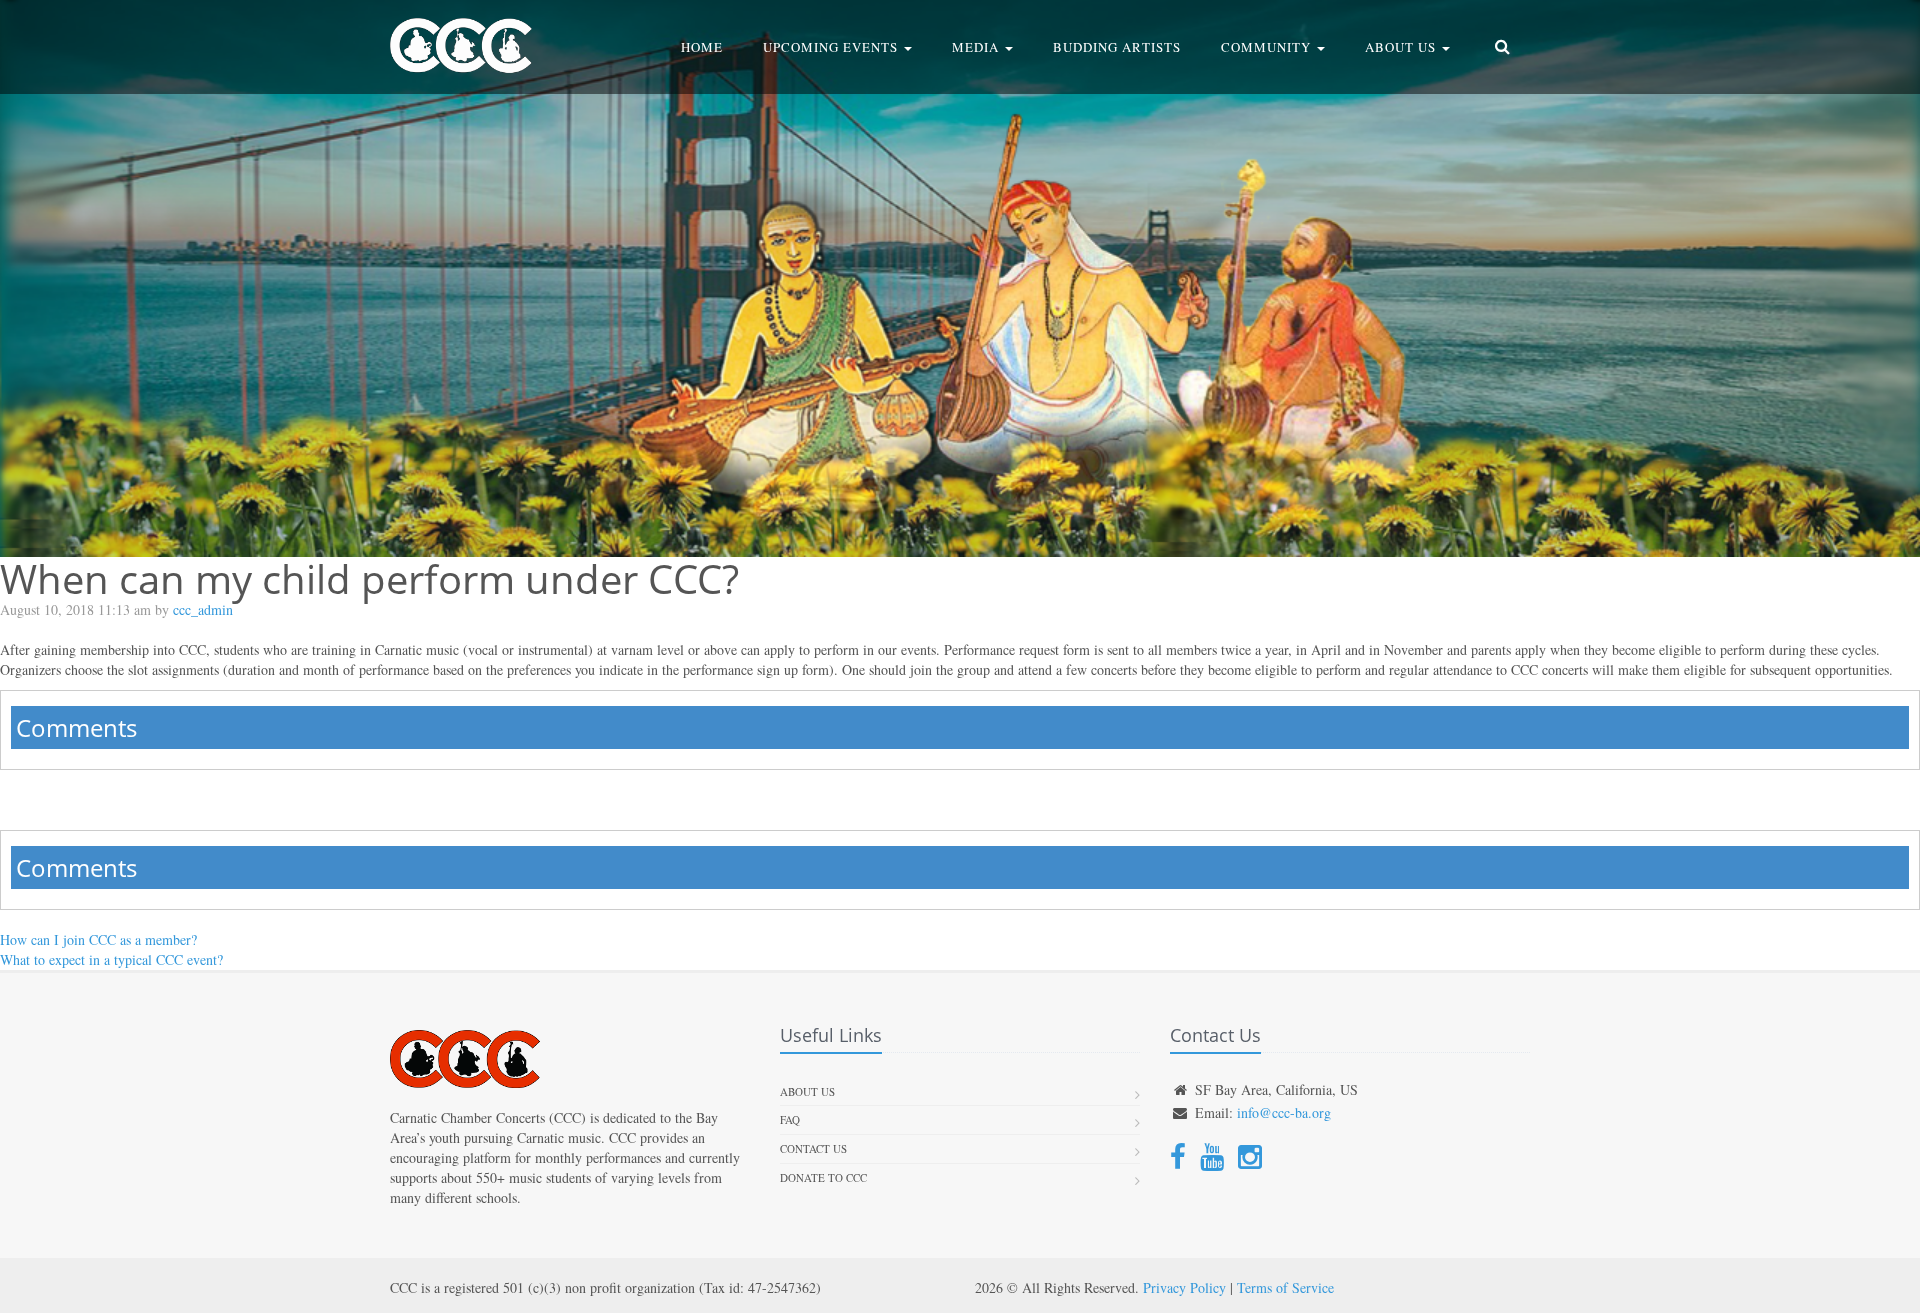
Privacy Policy (1184, 1287)
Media (977, 47)
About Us (1402, 47)
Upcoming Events (832, 47)
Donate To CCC (823, 1177)
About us (807, 1091)
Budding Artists (1117, 47)
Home (702, 47)
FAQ (790, 1119)
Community (1268, 47)
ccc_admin (203, 609)
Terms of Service (1285, 1287)
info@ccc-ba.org (1284, 1112)
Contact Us (813, 1148)
